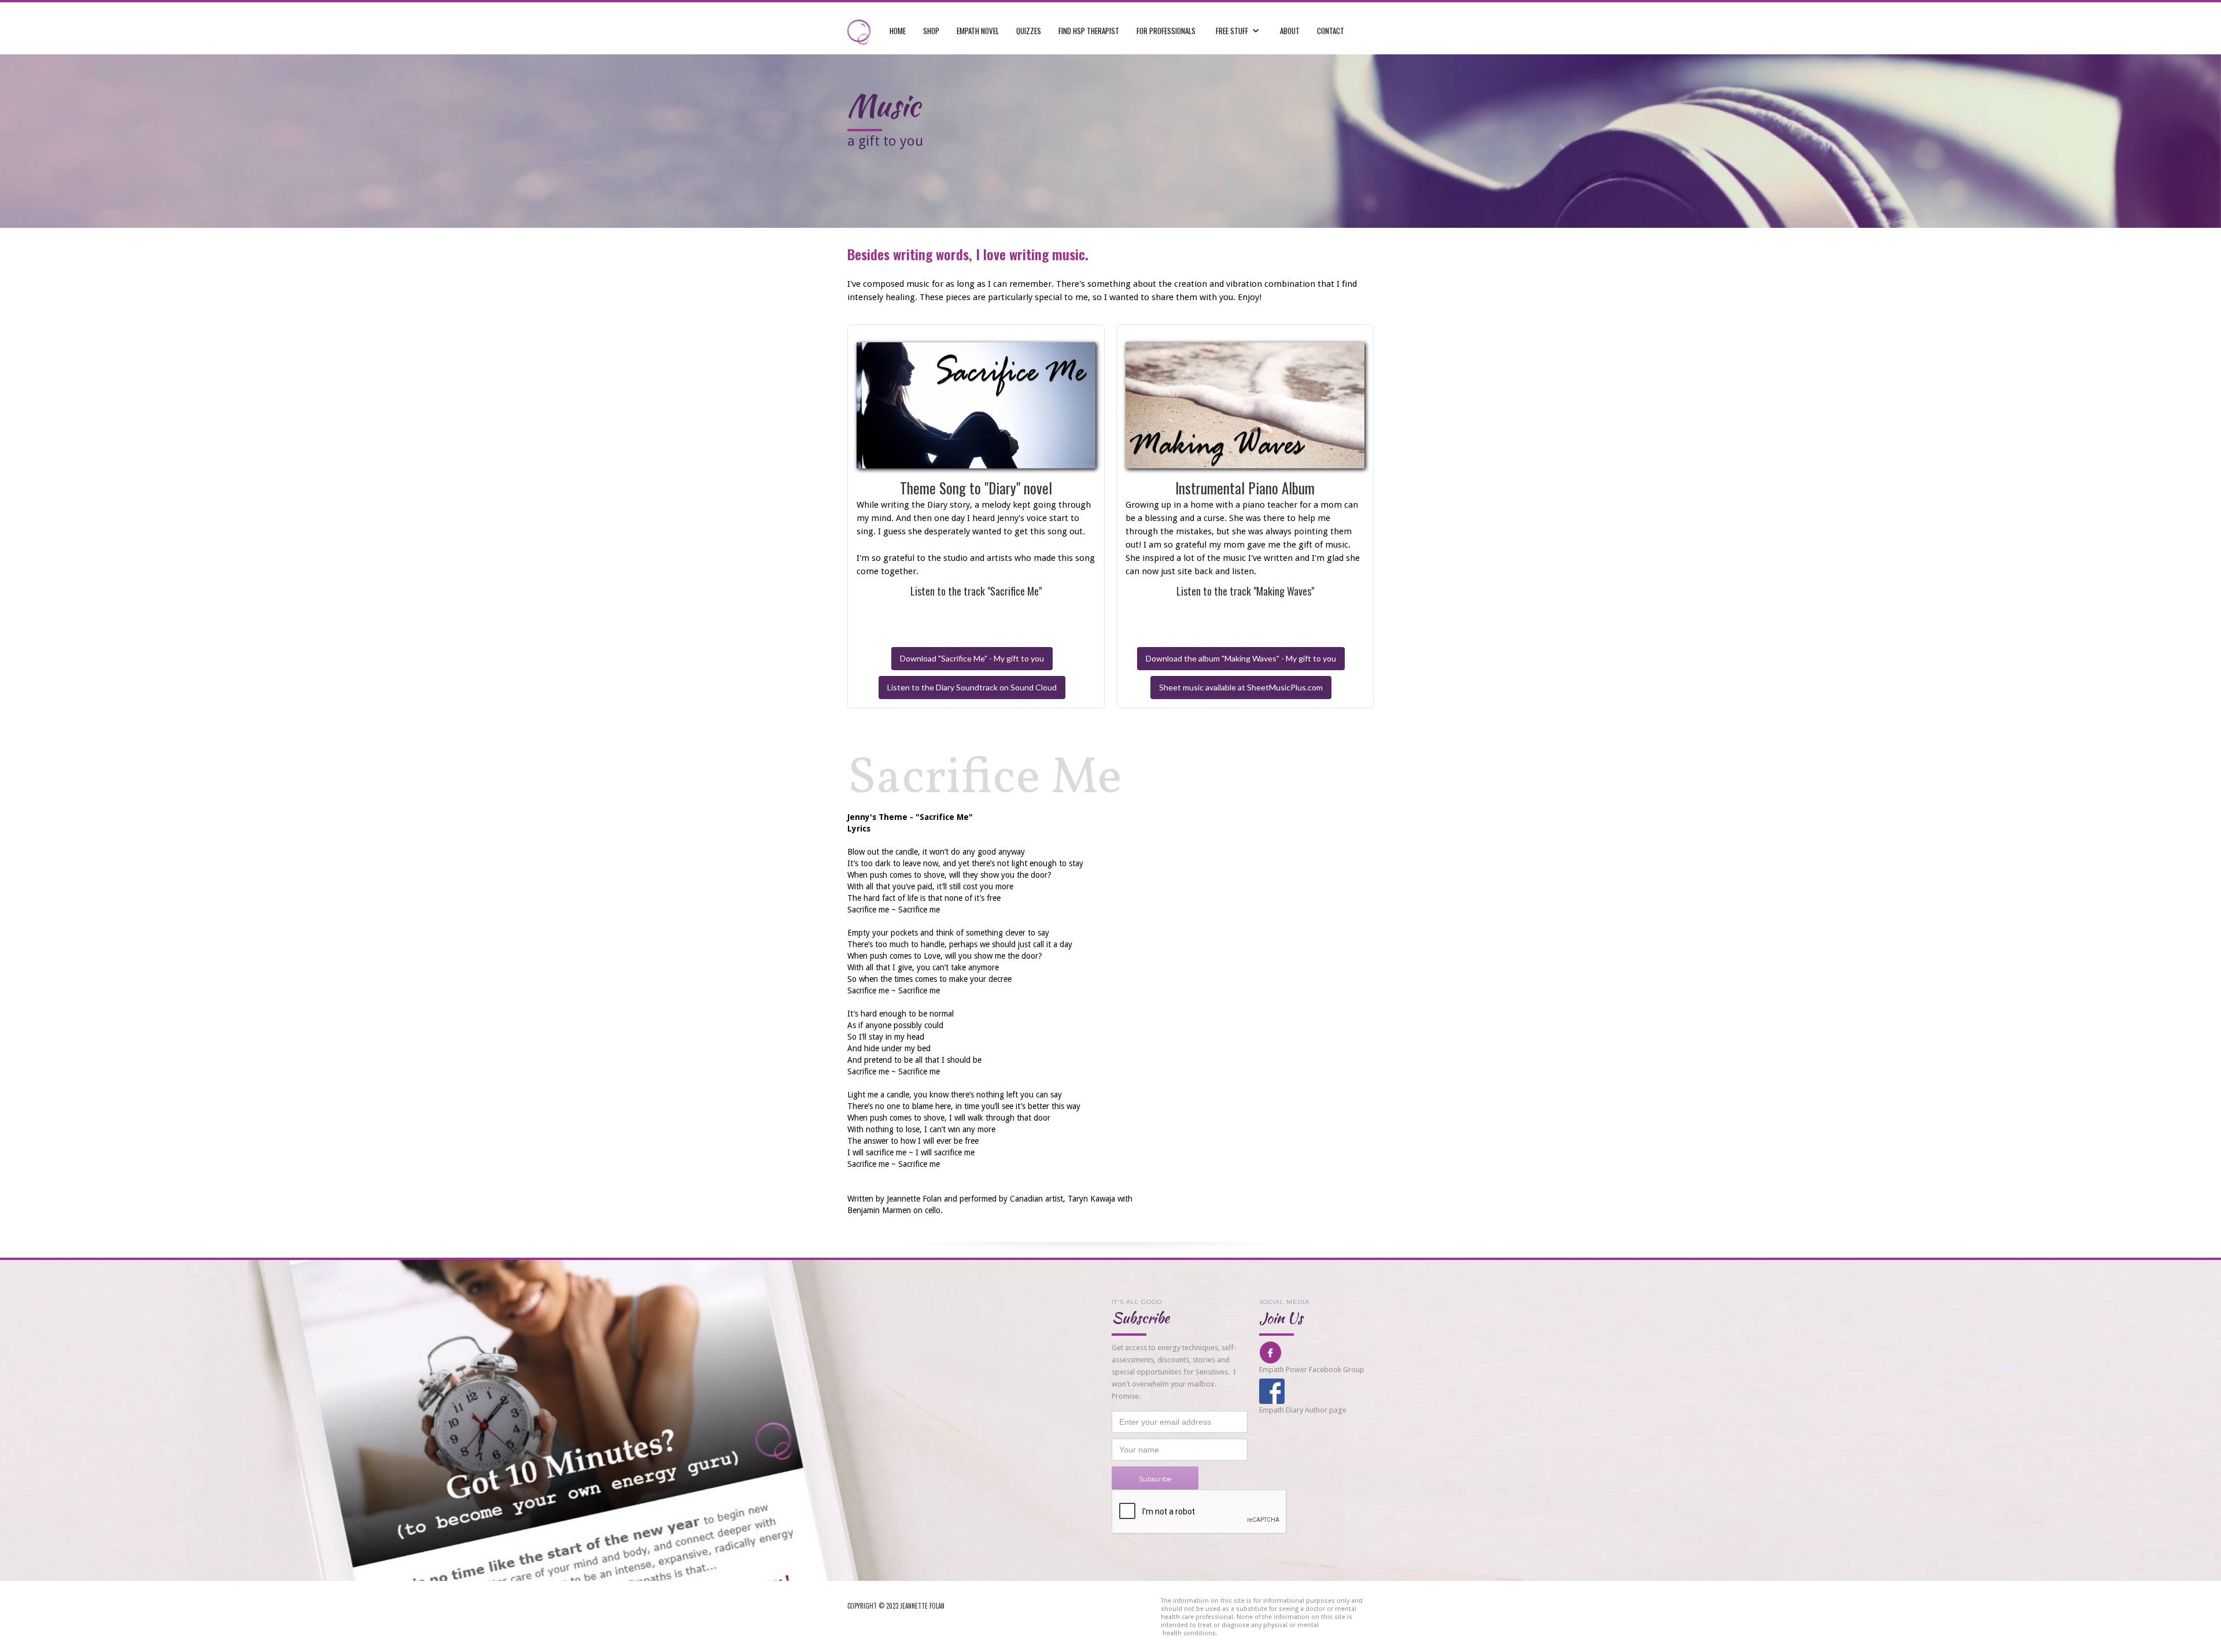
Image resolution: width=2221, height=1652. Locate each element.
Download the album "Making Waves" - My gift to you (1241, 658)
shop (931, 31)
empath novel (978, 31)
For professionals (1166, 31)
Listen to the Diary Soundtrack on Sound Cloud (972, 687)
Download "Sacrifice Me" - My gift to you (972, 658)
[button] (1238, 25)
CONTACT (1331, 31)
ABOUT (1290, 31)
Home (898, 31)
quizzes (1029, 31)
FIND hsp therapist (1089, 31)
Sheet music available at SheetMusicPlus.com (1241, 687)
